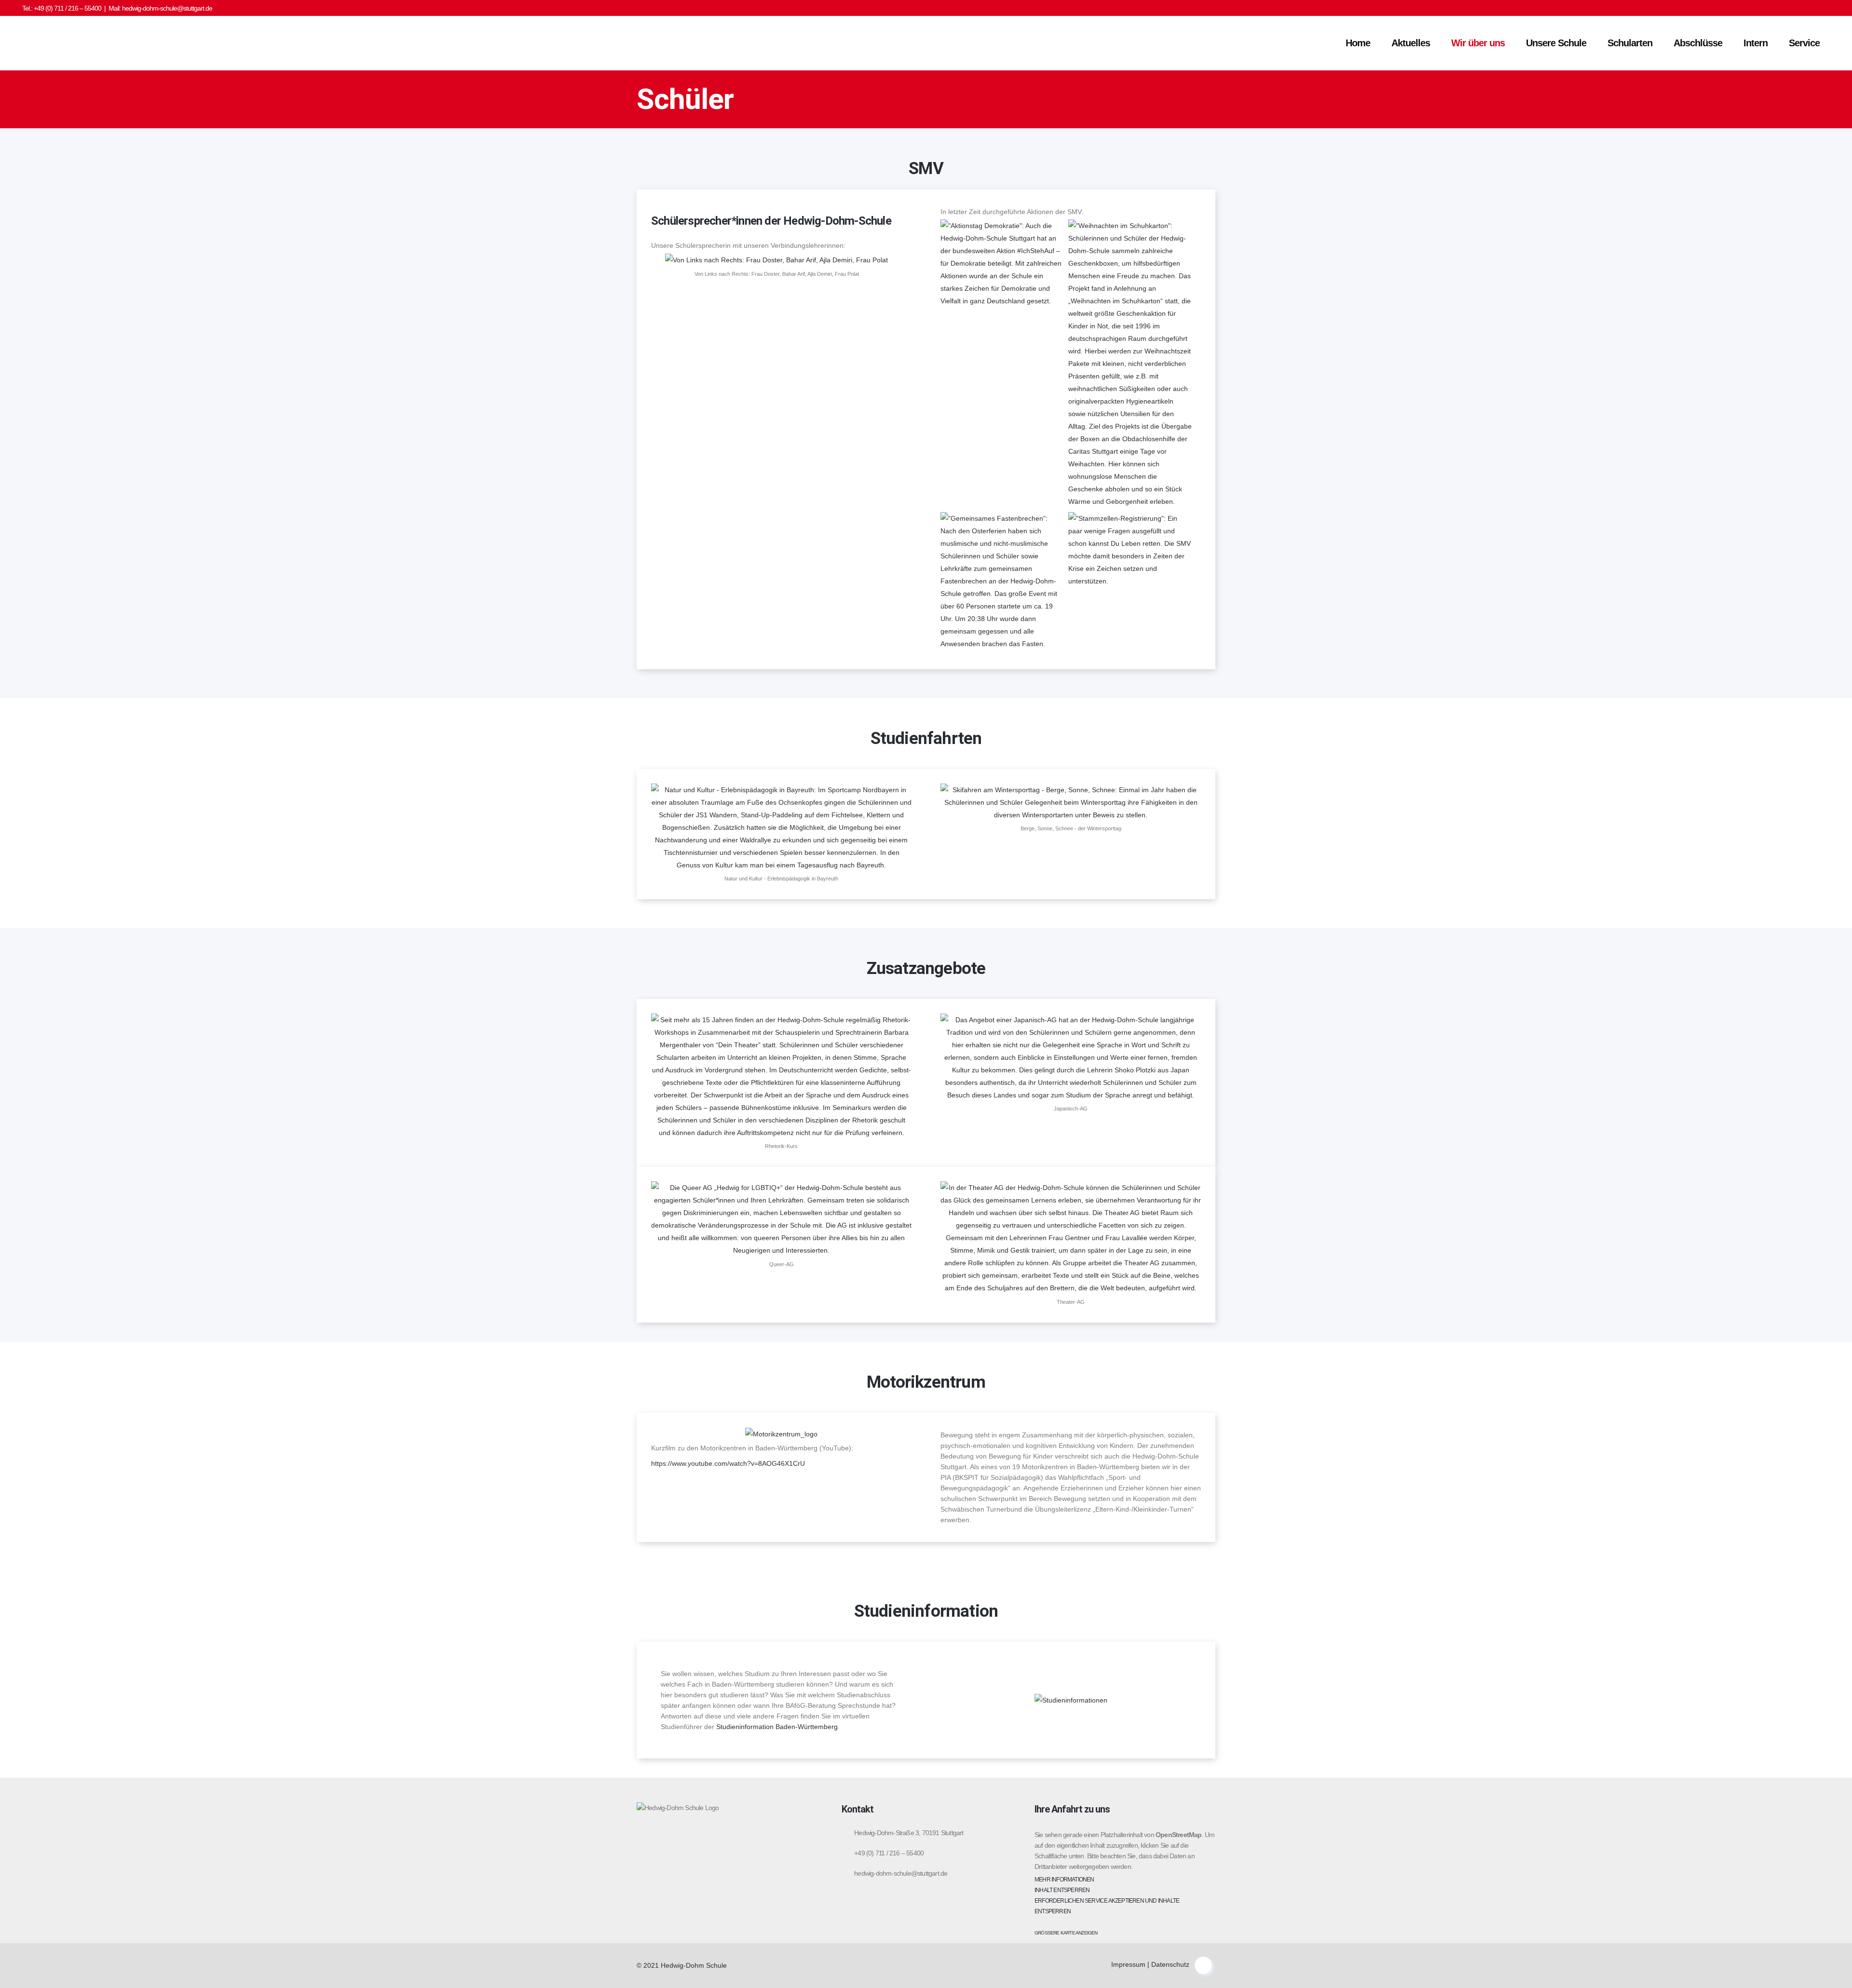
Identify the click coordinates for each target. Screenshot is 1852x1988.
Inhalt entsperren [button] (1062, 1890)
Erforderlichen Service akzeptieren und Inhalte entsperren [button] (1107, 1906)
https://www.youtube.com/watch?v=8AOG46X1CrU (728, 1463)
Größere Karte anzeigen (1066, 1933)
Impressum (1128, 1964)
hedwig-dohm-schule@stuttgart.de (167, 8)
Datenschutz (1170, 1964)
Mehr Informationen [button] (1064, 1880)
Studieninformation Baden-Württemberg (777, 1727)
